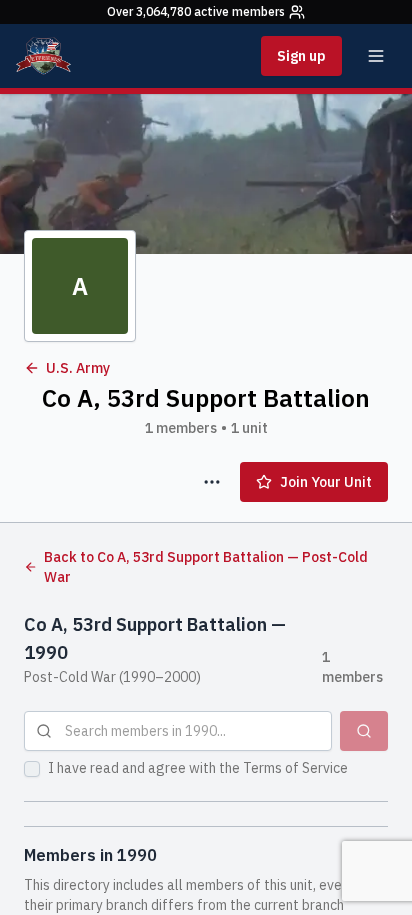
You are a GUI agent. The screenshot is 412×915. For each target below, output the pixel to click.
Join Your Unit (326, 482)
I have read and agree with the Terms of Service (198, 768)
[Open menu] (376, 56)
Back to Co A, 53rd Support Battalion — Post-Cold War (206, 567)
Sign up (301, 56)
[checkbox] (32, 769)
